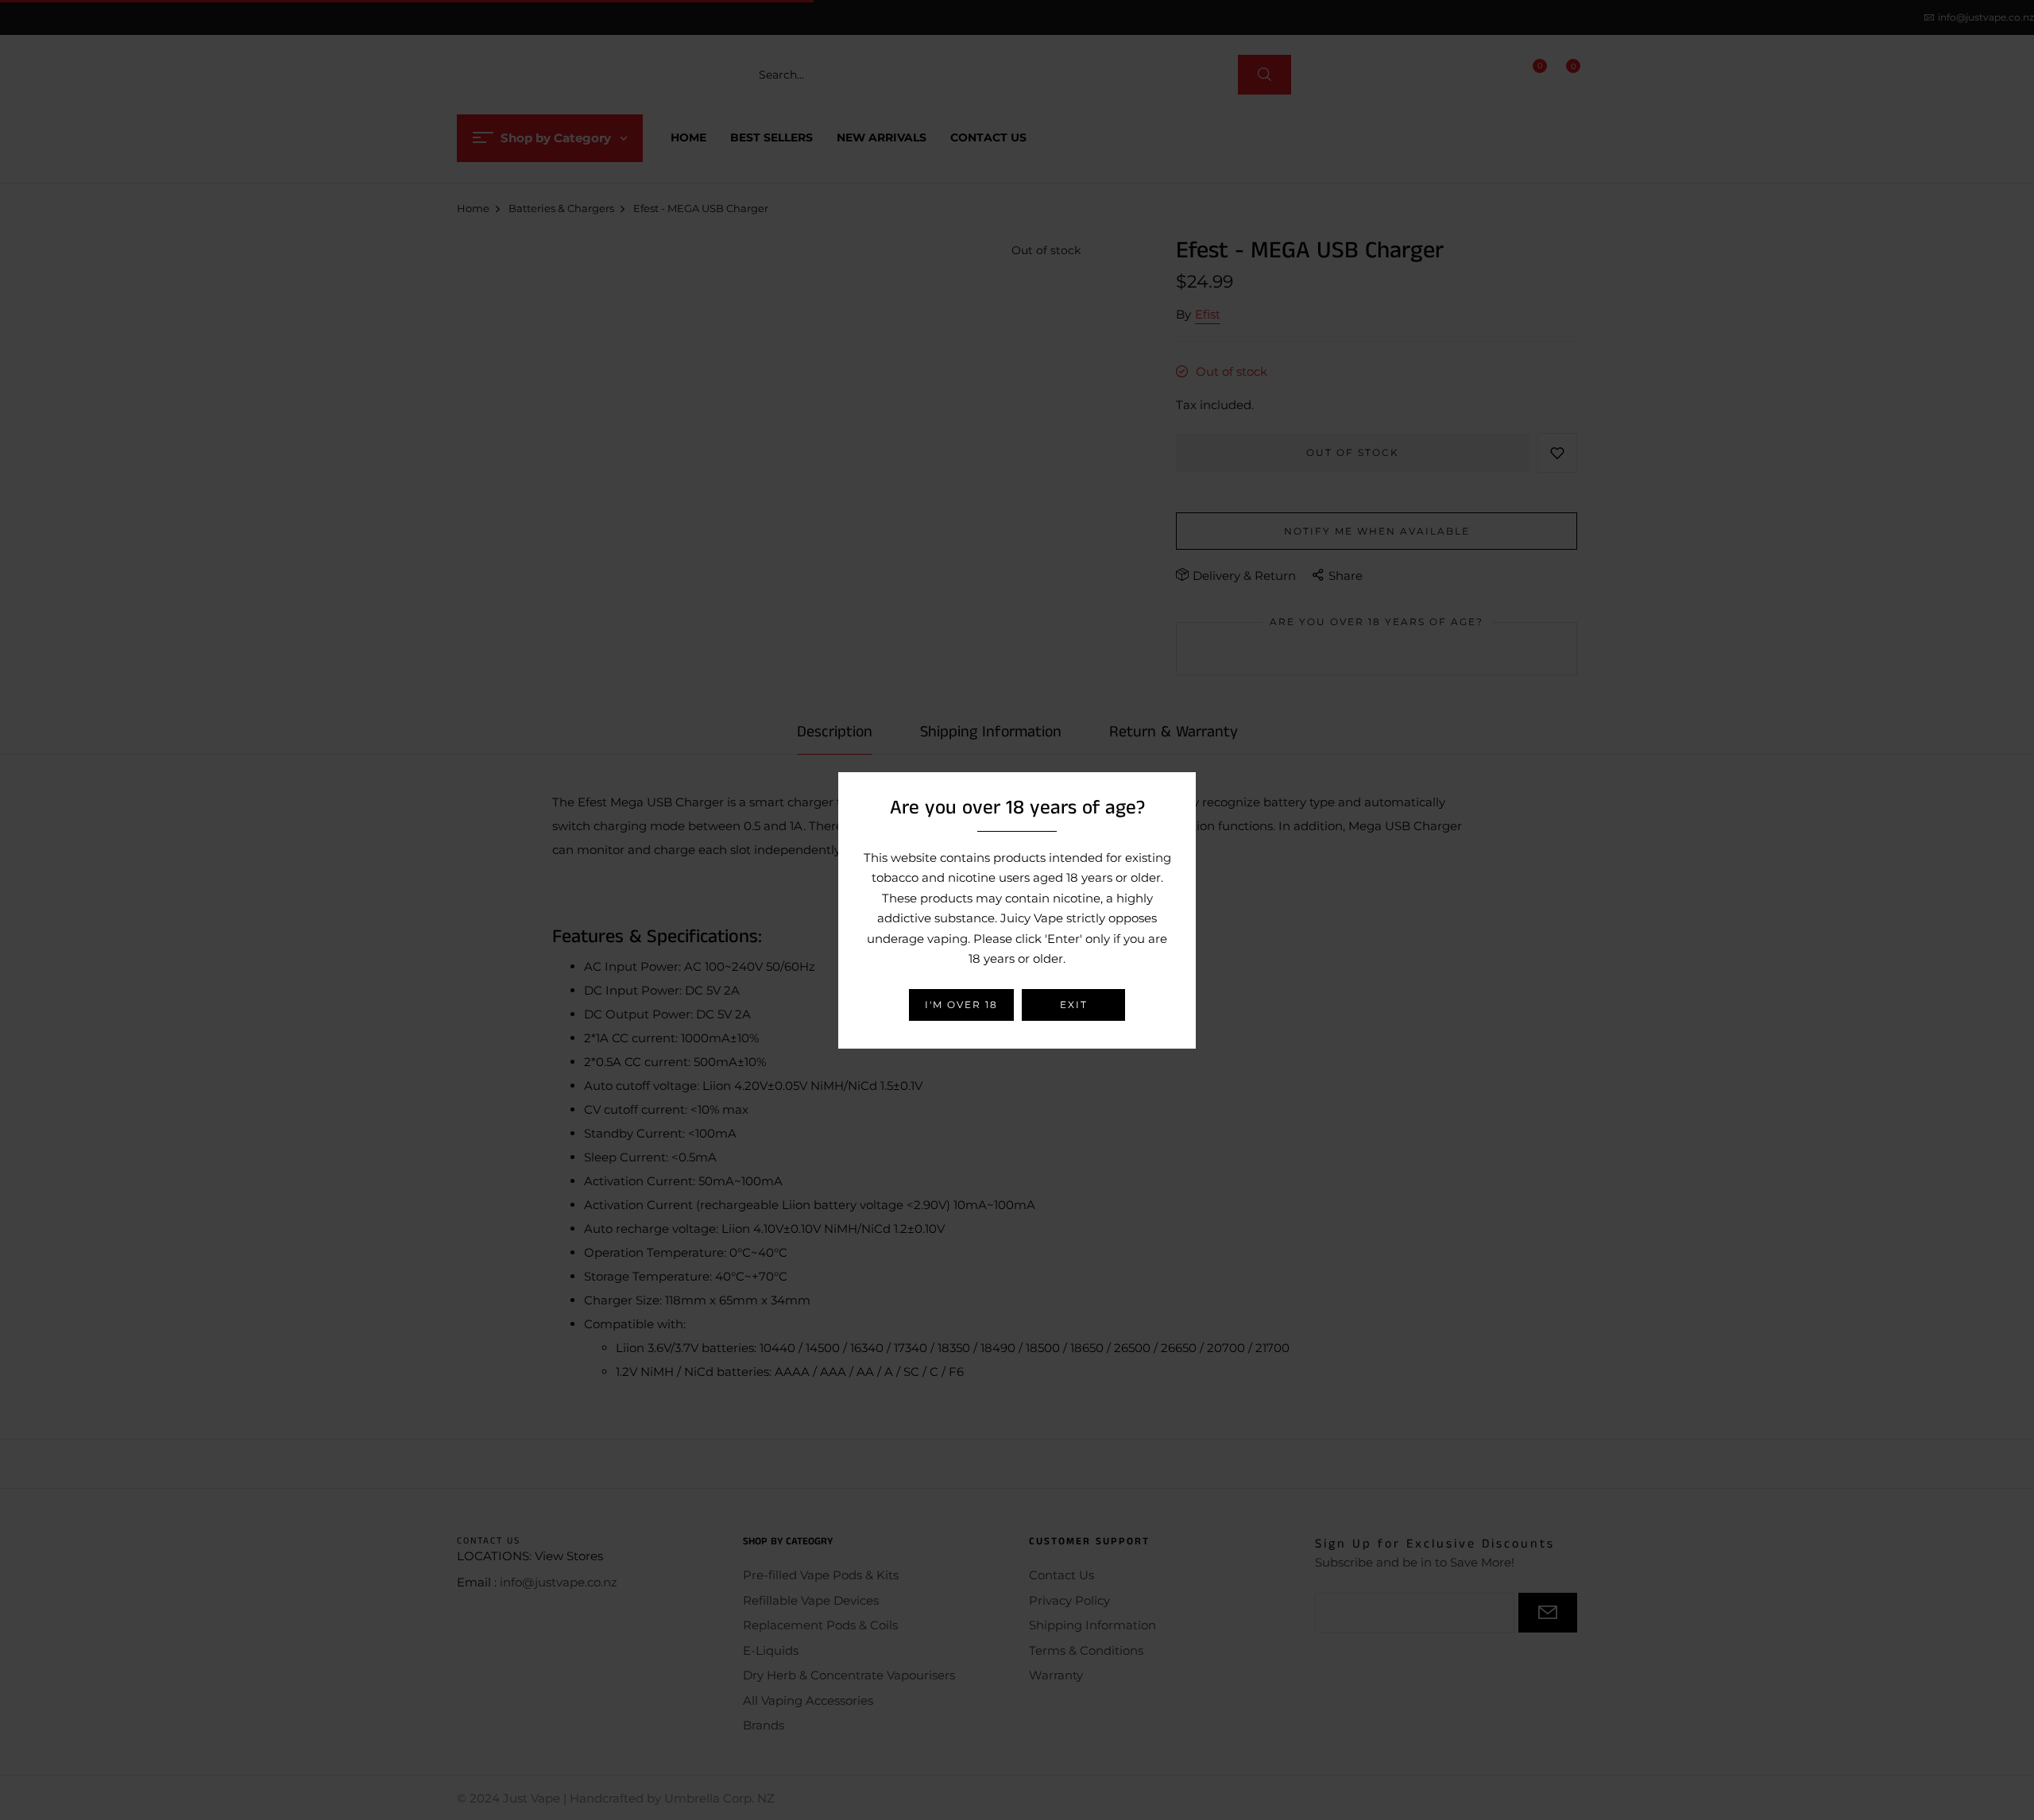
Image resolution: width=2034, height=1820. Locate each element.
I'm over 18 (961, 1005)
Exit (1074, 1005)
